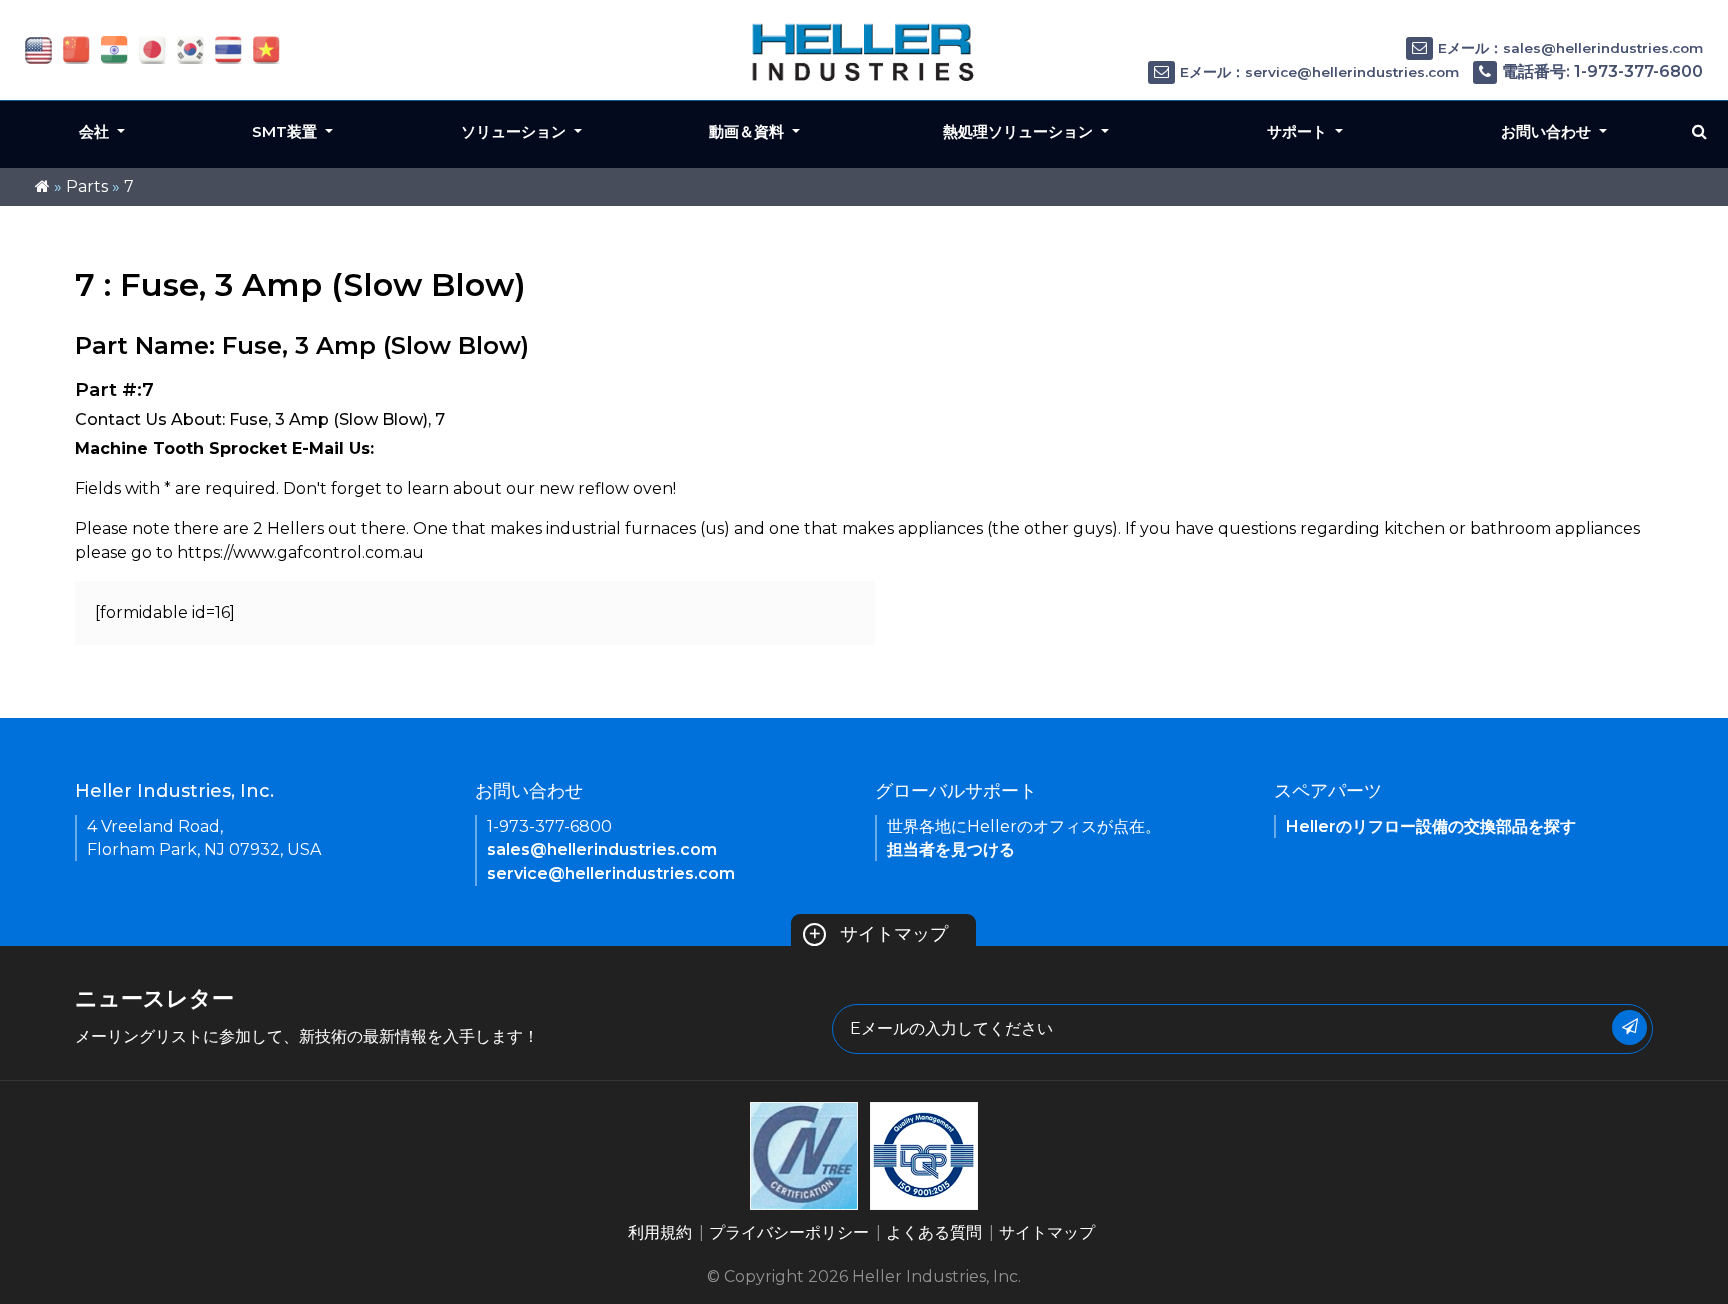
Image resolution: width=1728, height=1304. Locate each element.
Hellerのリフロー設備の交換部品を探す (1431, 826)
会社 (96, 131)
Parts (87, 186)
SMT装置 (286, 131)
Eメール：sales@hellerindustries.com (1570, 48)
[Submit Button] (1629, 1027)
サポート (1299, 131)
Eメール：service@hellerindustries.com (1319, 72)
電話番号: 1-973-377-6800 (1602, 71)
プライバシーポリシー (789, 1232)
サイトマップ (878, 934)
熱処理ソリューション (1020, 131)
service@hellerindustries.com (611, 873)
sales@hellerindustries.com (602, 849)
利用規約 (660, 1232)
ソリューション (515, 131)
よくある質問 (934, 1232)
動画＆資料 (748, 131)
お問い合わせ (1548, 131)
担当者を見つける (951, 849)
